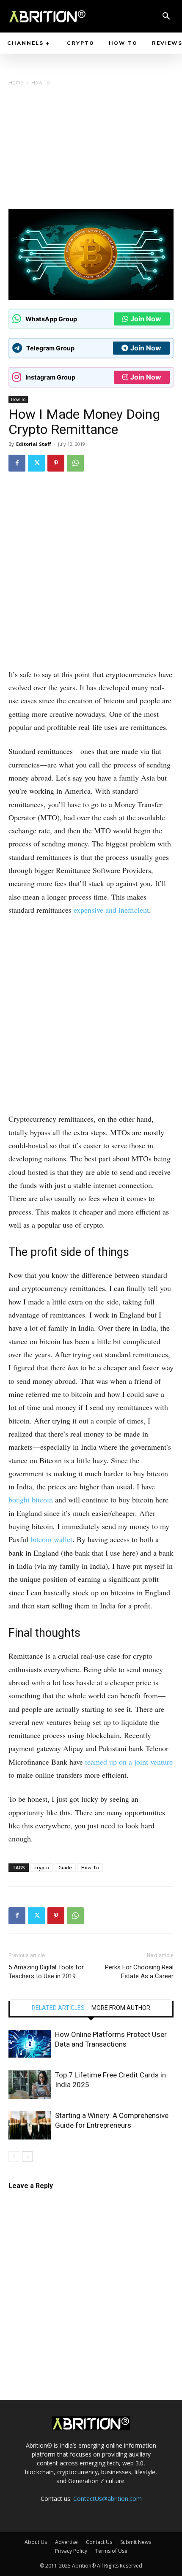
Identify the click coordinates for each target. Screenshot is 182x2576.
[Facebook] (17, 463)
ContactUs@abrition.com (108, 2499)
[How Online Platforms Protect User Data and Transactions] (30, 2044)
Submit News (136, 2542)
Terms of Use (111, 2551)
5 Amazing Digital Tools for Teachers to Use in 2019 (46, 1972)
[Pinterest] (56, 463)
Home (16, 83)
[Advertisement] (91, 150)
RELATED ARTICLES (58, 2008)
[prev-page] (14, 2157)
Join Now (146, 319)
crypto (42, 1867)
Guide (65, 1867)
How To (41, 83)
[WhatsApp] (75, 463)
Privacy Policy (71, 2551)
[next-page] (27, 2157)
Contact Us (99, 2542)
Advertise (66, 2542)
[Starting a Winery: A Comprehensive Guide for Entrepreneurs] (30, 2125)
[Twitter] (36, 463)
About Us (36, 2542)
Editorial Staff (34, 444)
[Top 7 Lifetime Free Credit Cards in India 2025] (30, 2085)
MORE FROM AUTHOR (121, 2008)
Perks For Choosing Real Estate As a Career (139, 1972)
